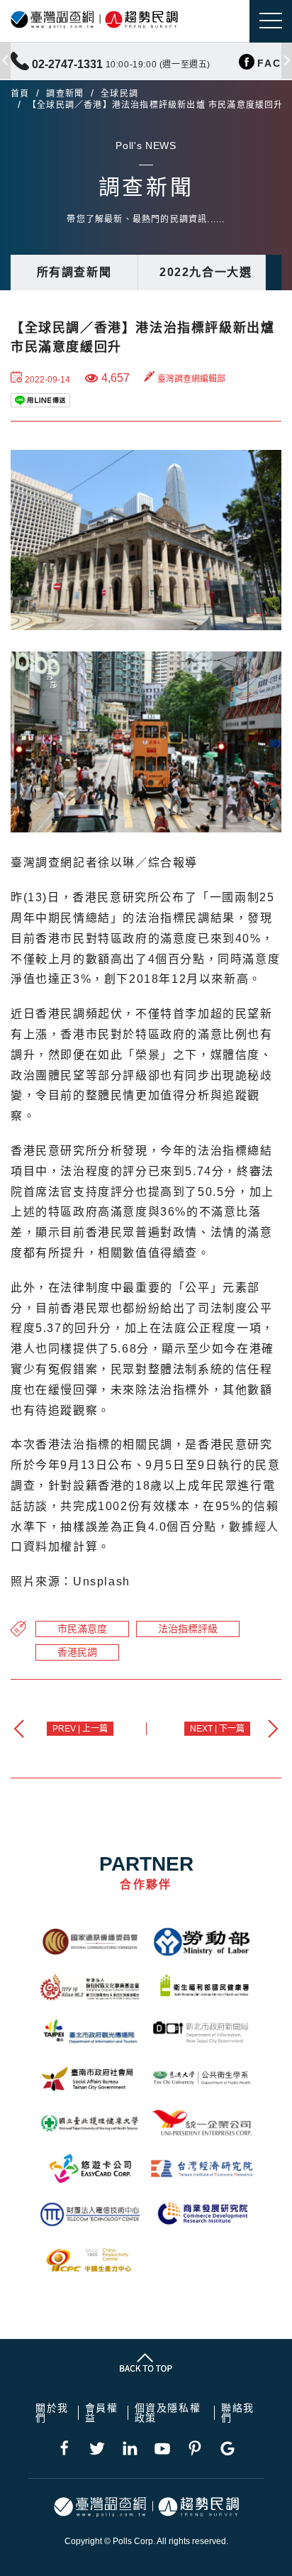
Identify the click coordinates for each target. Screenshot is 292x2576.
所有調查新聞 (74, 272)
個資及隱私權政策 (168, 2413)
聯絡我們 (238, 2413)
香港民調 (77, 1652)
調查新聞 (65, 94)
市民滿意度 (82, 1629)
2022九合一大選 (206, 272)
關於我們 (52, 2413)
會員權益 (102, 2413)
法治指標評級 (188, 1629)
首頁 (20, 94)
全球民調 (119, 94)
